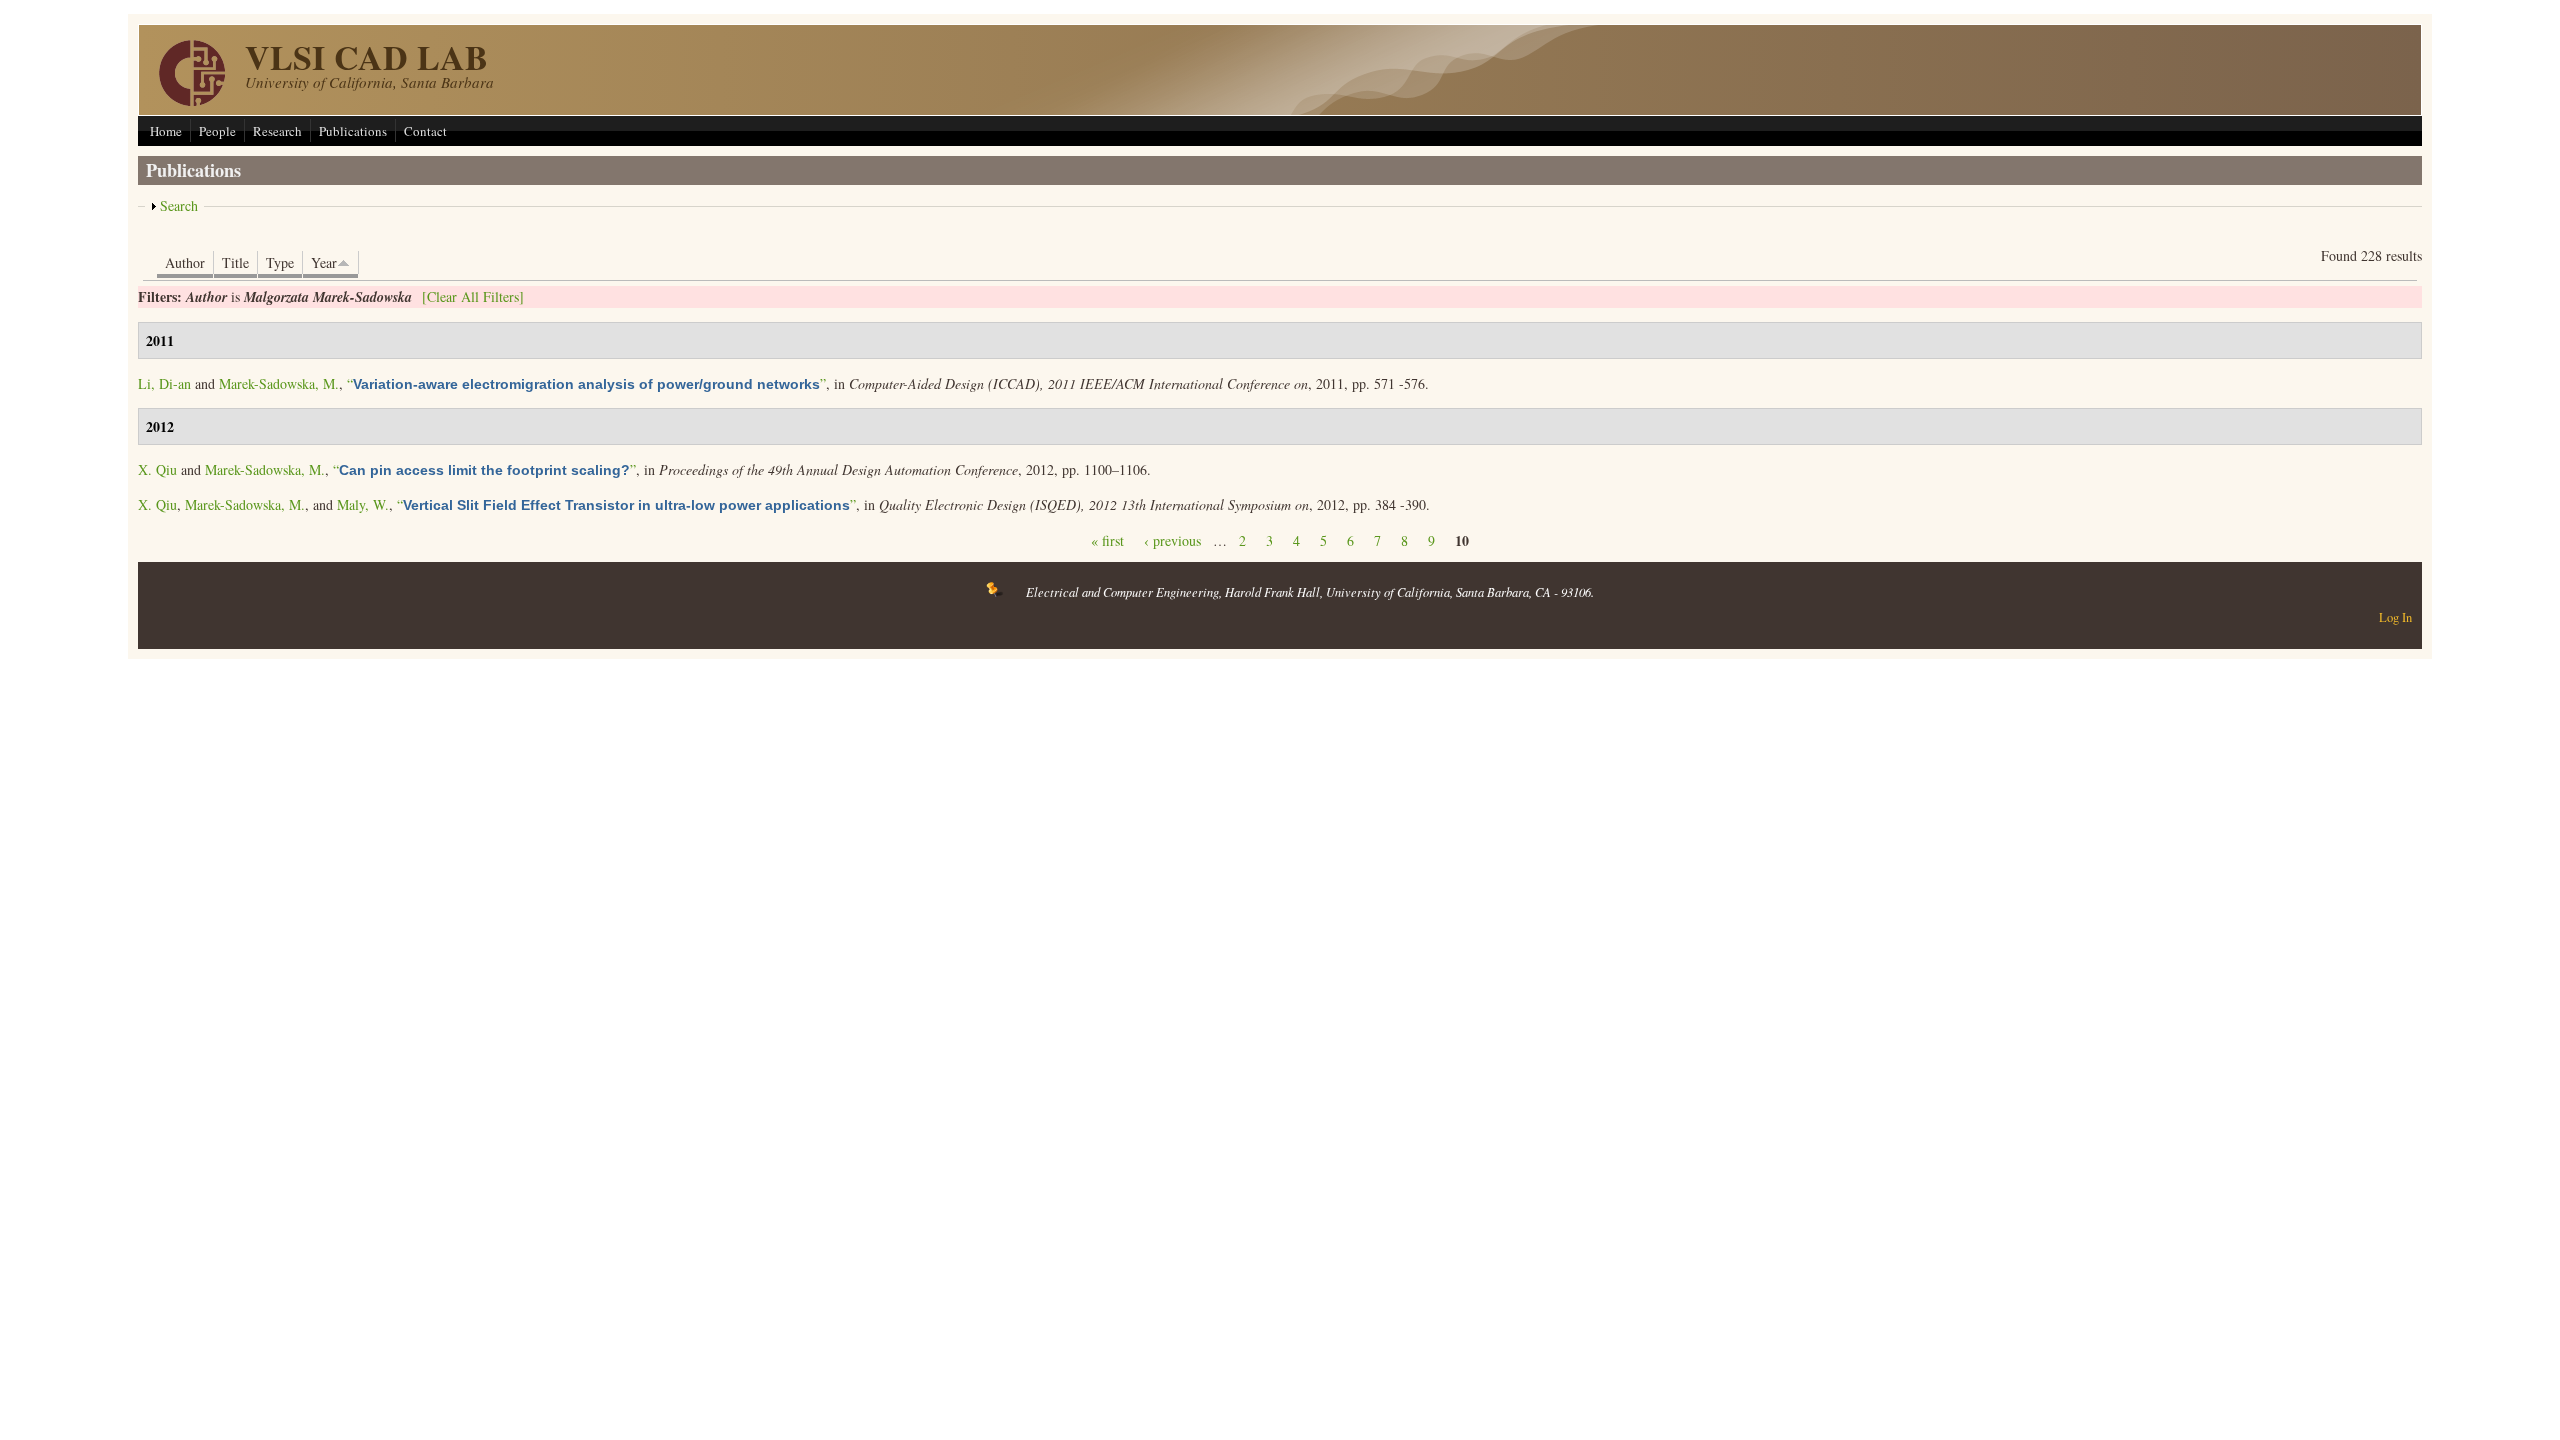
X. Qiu (157, 469)
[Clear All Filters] (473, 296)
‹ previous (1172, 540)
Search (179, 205)
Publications (353, 131)
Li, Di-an (164, 383)
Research (277, 131)
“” (586, 383)
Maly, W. (363, 504)
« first (1107, 540)
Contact (425, 131)
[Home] (192, 100)
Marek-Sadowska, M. (279, 383)
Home (166, 131)
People (217, 131)
